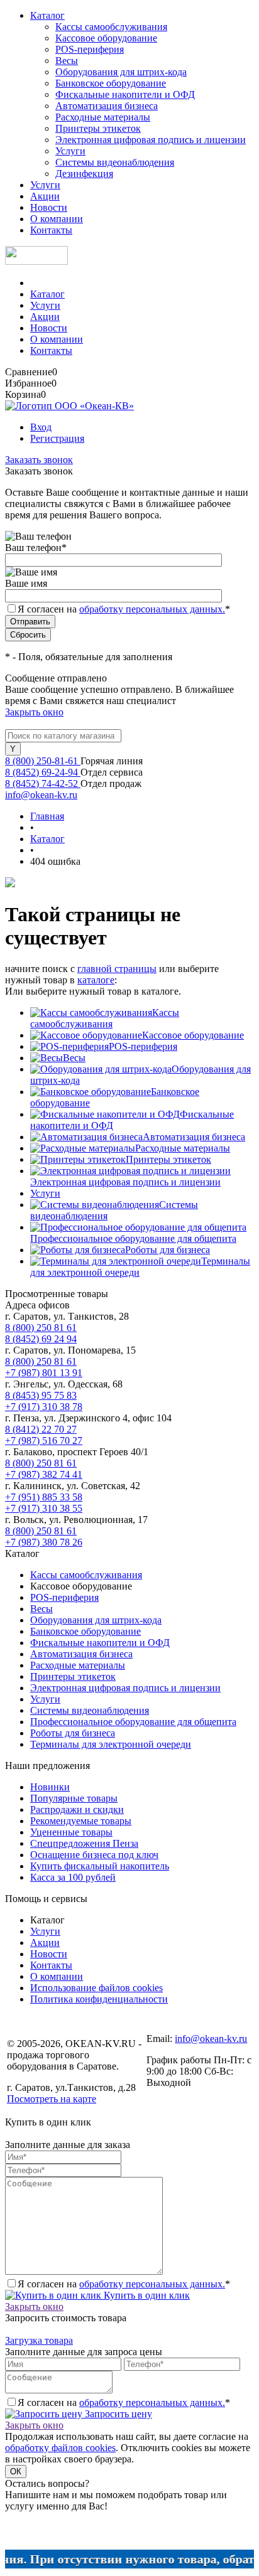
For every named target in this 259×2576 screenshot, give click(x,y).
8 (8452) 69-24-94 (43, 772)
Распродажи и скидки (77, 1809)
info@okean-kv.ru (41, 795)
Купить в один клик (146, 2295)
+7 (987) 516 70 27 (44, 1440)
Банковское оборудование (111, 83)
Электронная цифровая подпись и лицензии (151, 140)
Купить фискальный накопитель (100, 1866)
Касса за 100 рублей (73, 1877)
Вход (41, 427)
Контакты (51, 230)
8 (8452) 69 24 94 (41, 1339)
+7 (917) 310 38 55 (44, 1508)
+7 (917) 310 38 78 (44, 1407)
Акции (45, 196)
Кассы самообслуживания (111, 27)
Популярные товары (74, 1798)
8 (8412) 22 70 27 (41, 1429)
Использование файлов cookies (96, 1988)
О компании (57, 219)
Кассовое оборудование (106, 38)
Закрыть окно (34, 712)
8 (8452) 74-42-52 (43, 783)
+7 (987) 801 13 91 (44, 1373)
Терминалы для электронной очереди (111, 1744)
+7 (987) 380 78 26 (44, 1542)
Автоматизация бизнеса (107, 106)
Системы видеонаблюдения (115, 162)
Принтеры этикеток (98, 128)
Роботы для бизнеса (168, 1250)
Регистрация (57, 438)
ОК (16, 2472)
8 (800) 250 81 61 (41, 1328)
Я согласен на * (124, 2284)
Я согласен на (124, 609)
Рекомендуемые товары (81, 1821)
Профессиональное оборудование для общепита (133, 1238)
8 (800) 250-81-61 (43, 761)
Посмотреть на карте (52, 2099)
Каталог (47, 15)
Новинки (50, 1787)
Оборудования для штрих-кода (121, 72)
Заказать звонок (39, 460)
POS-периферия (90, 49)
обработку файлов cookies (60, 2448)
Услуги (70, 151)
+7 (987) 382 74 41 (44, 1474)
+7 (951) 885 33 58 (44, 1497)
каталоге (96, 980)
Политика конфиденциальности (99, 1999)
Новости (49, 207)
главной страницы (117, 969)
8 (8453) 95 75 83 (41, 1395)
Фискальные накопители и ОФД (125, 94)
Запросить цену (117, 2414)
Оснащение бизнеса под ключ (94, 1855)
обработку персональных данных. (152, 609)
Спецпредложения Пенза (84, 1843)
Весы (67, 61)
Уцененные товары (71, 1832)
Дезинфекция (84, 174)
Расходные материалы (103, 117)
